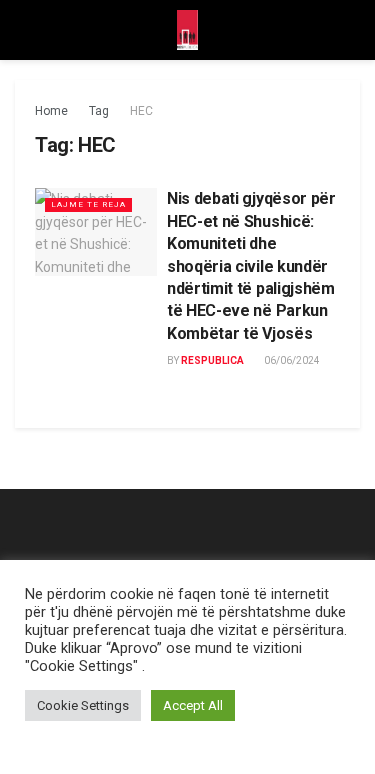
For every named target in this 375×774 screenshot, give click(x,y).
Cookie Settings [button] (83, 705)
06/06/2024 (291, 360)
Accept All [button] (193, 705)
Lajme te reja (88, 204)
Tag (99, 111)
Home (51, 111)
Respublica (212, 360)
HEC (141, 111)
